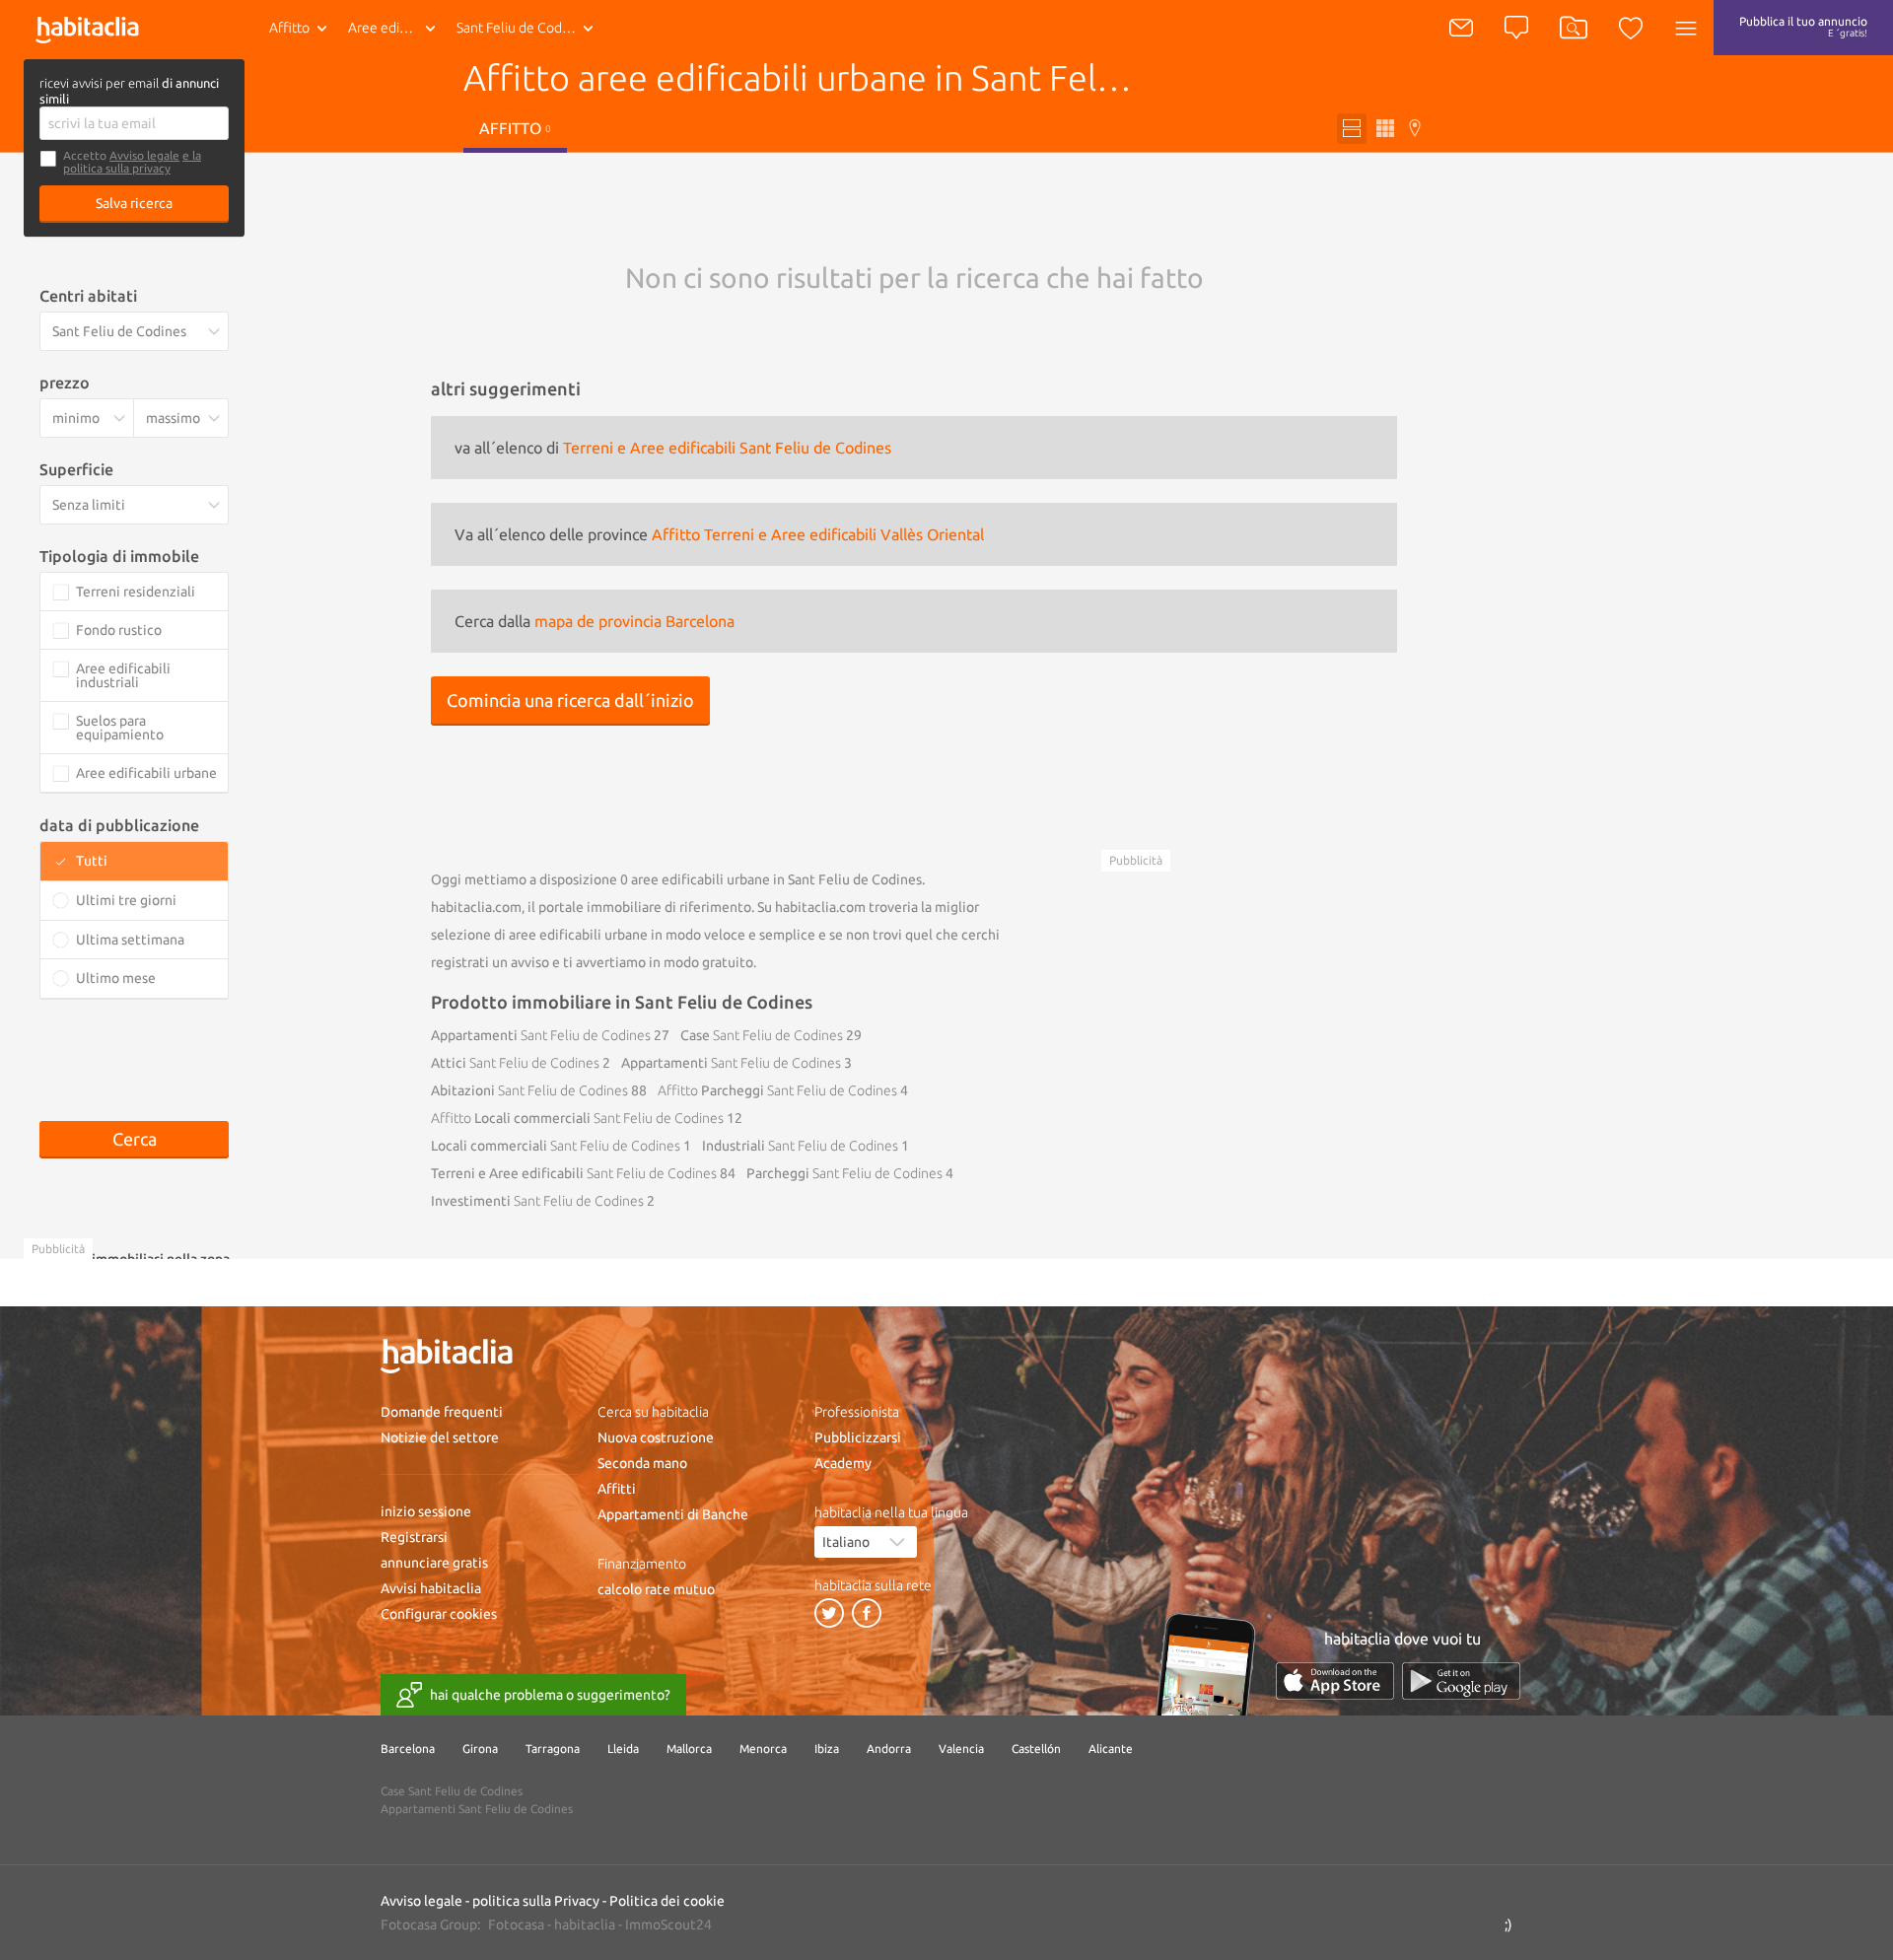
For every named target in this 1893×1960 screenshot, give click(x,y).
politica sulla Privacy (536, 1901)
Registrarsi (414, 1537)
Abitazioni (529, 1090)
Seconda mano (642, 1463)
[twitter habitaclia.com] (829, 1613)
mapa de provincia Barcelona (634, 621)
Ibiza (827, 1749)
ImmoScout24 (668, 1925)
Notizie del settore (440, 1437)
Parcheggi (777, 1090)
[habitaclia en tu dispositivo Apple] (1335, 1680)
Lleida (623, 1749)
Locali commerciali (577, 1118)
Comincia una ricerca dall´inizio (570, 700)
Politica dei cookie (667, 1901)
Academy (843, 1463)
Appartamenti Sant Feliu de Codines (477, 1809)
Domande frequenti (442, 1412)
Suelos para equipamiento (120, 728)
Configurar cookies (439, 1614)
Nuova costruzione (656, 1437)
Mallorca (689, 1749)
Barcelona (408, 1749)
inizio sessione (426, 1511)
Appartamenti (541, 1035)
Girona (480, 1749)
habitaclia (585, 1925)
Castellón (1036, 1749)
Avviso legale (144, 155)
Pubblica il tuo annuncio (1803, 27)
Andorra (889, 1749)
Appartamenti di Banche (673, 1514)
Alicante (1111, 1749)
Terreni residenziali (136, 592)
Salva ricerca (134, 203)
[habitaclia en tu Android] (1461, 1680)
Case (762, 1035)
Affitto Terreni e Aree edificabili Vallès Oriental (818, 534)
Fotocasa (516, 1925)
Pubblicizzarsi (858, 1437)
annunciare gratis (434, 1563)
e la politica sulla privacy (132, 162)
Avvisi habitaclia (431, 1588)
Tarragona (553, 1749)
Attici (515, 1063)
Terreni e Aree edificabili (574, 1173)
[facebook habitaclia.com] (867, 1613)
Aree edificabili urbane (396, 28)
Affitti (617, 1489)
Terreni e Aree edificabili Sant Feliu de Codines (727, 448)
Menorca (763, 1749)
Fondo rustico (119, 630)
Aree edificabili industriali (123, 675)
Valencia (961, 1749)
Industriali (800, 1146)
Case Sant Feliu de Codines (452, 1791)
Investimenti (537, 1201)
